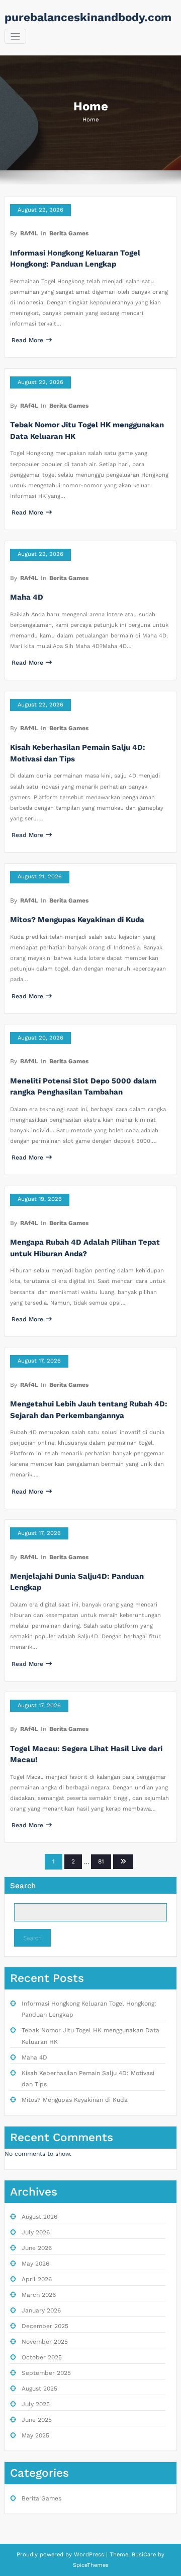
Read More (27, 340)
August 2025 (39, 2389)
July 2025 (36, 2404)
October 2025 (42, 2357)
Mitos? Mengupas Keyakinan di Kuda (77, 920)
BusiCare (145, 2555)
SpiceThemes (91, 2565)
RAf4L (29, 233)
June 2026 (37, 2248)
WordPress (89, 2555)
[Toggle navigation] (15, 37)
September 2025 (46, 2373)
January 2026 (41, 2310)
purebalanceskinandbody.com (88, 17)
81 (101, 1861)
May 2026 (35, 2264)
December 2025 (45, 2326)
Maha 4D (27, 597)
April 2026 (37, 2279)
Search (23, 1886)
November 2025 (45, 2342)
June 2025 (37, 2420)
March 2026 (39, 2295)
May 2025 (35, 2435)
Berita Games (69, 233)
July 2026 (36, 2232)
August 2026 (39, 2217)
